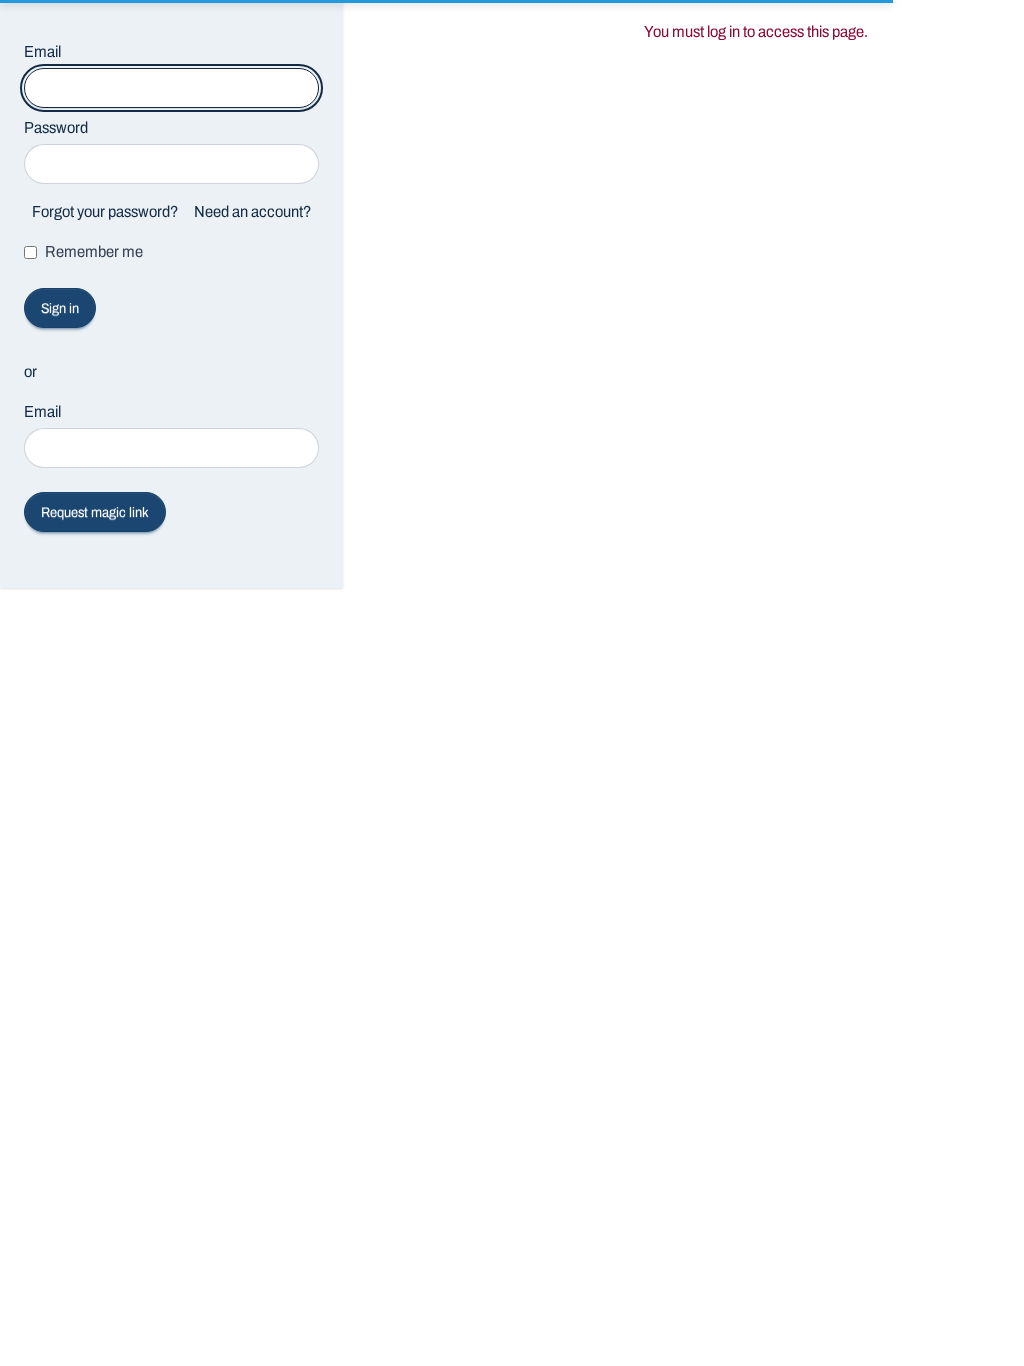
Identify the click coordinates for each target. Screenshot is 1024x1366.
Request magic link (95, 512)
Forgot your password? (105, 211)
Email (42, 51)
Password (56, 127)
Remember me (94, 251)
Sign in (60, 308)
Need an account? (252, 211)
